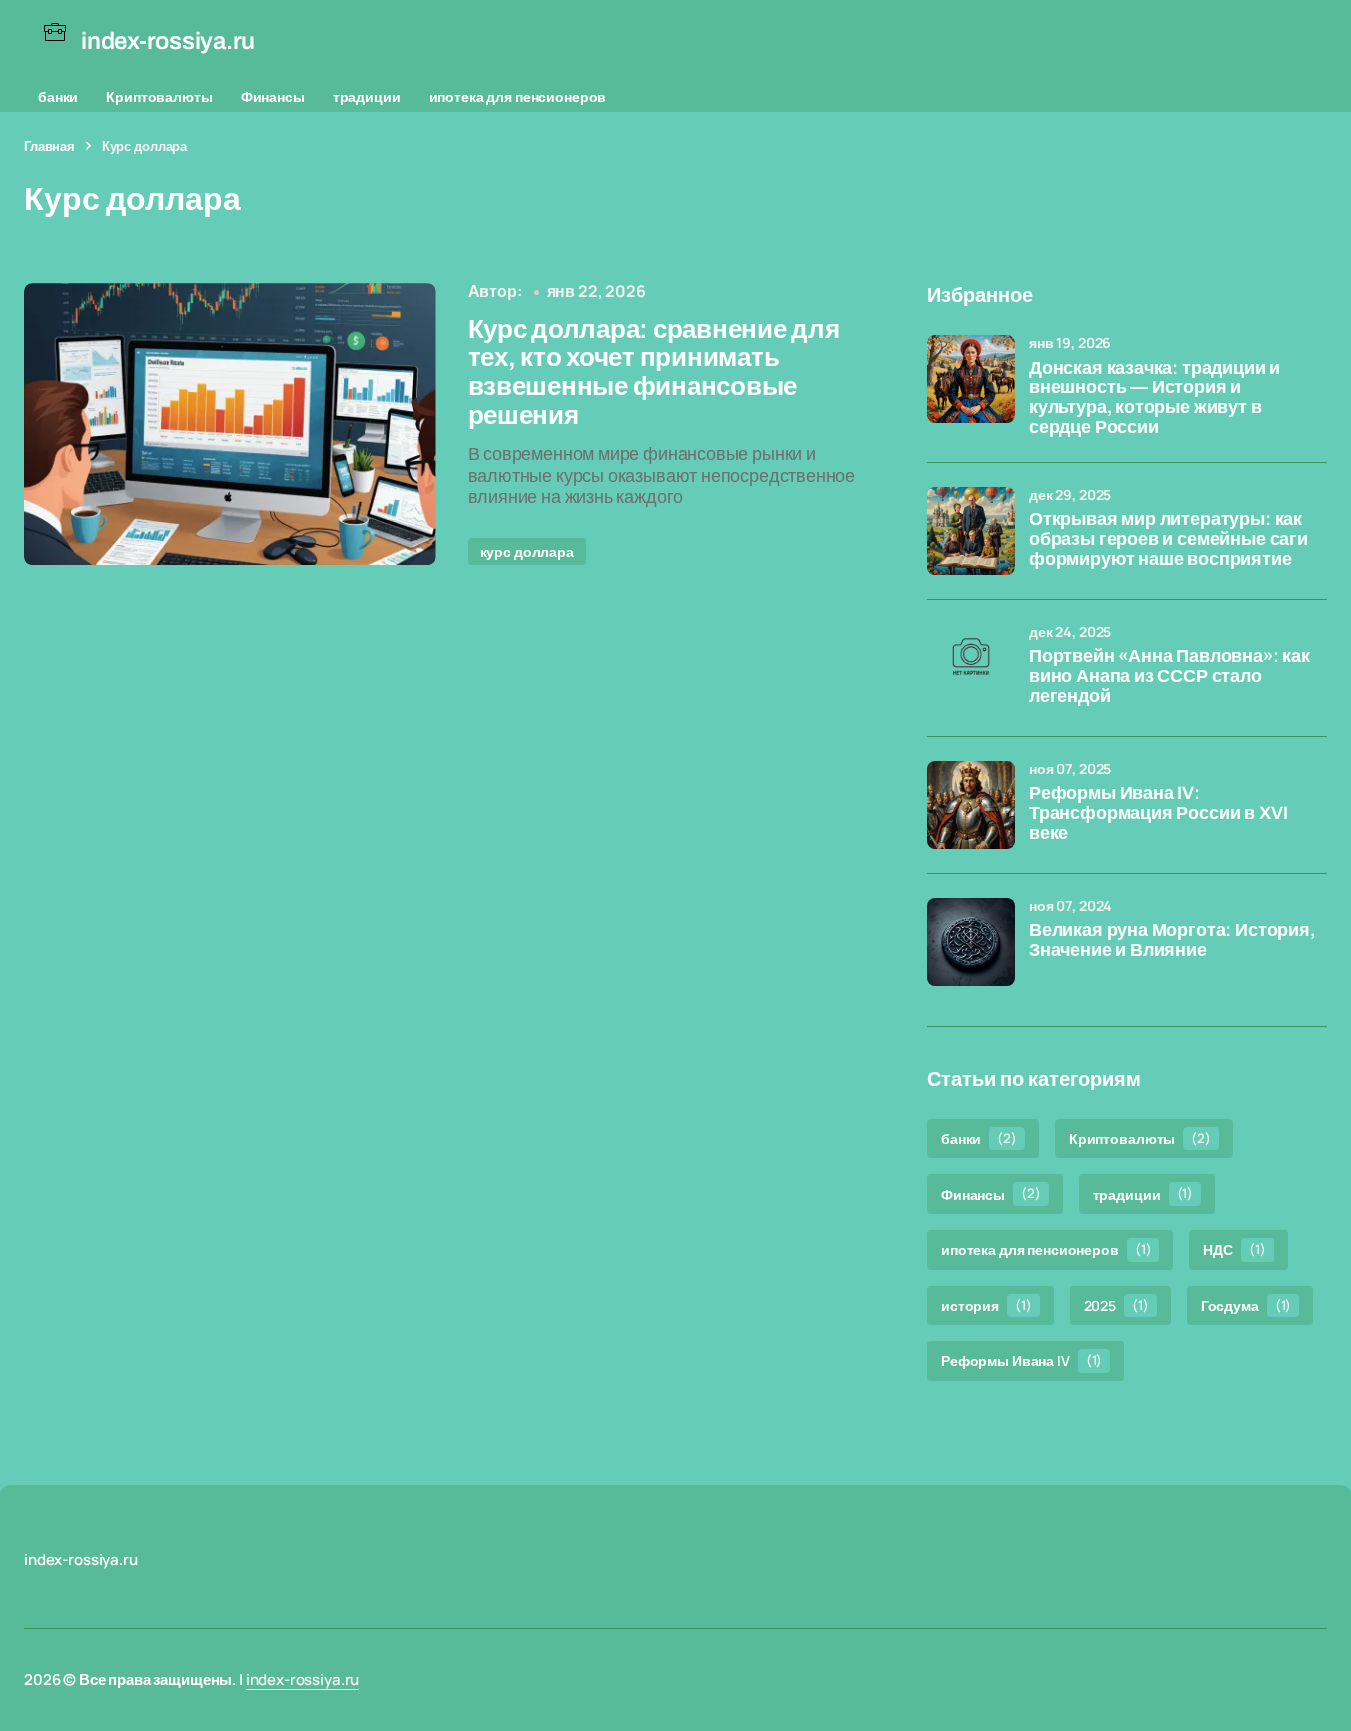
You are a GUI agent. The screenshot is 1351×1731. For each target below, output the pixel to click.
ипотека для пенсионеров (518, 96)
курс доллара (527, 551)
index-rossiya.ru (303, 1679)
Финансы (273, 96)
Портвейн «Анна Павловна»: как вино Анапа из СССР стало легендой (1169, 676)
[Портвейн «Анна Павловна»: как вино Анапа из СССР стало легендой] (971, 668)
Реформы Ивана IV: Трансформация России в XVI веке (1158, 813)
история (986, 1305)
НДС (1234, 1249)
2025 (1116, 1305)
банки (58, 96)
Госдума (1246, 1305)
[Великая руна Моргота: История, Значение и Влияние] (971, 942)
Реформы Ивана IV (1021, 1360)
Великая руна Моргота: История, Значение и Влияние (1172, 940)
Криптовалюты (159, 96)
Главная (49, 146)
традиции (367, 96)
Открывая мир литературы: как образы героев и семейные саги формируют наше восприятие (1168, 539)
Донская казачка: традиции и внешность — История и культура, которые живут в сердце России (1154, 398)
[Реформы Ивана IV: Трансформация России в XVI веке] (971, 805)
